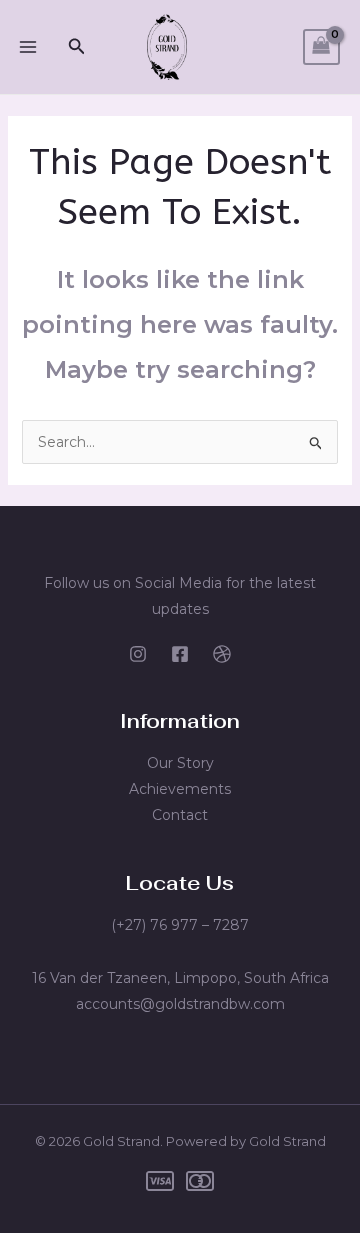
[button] (77, 47)
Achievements (180, 789)
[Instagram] (138, 654)
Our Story (180, 763)
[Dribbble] (222, 654)
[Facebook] (180, 654)
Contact (180, 815)
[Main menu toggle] (28, 47)
